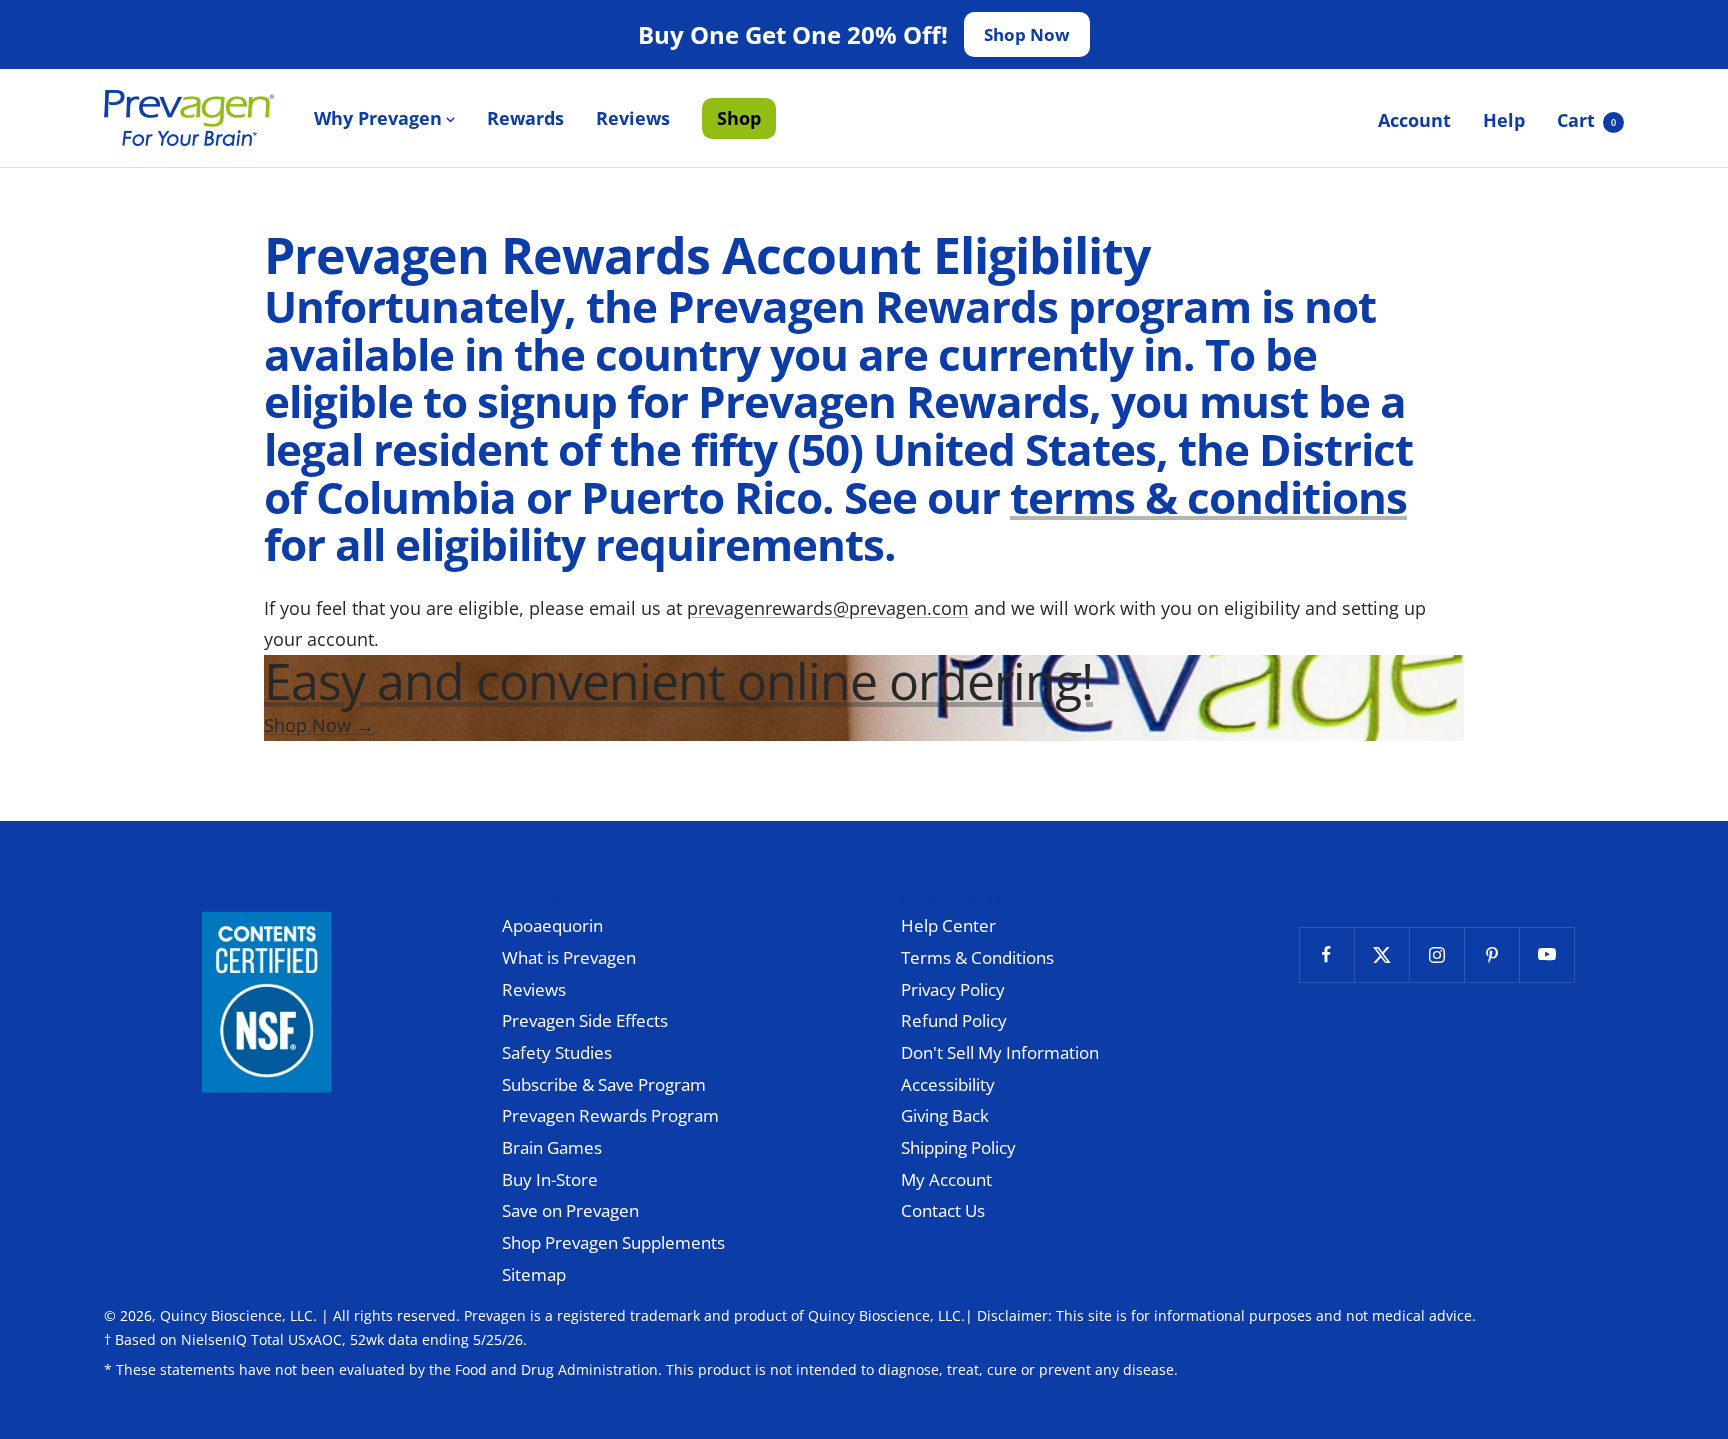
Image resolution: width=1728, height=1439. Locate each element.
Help (1504, 120)
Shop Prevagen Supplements (613, 1242)
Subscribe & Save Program (604, 1084)
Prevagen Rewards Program (610, 1115)
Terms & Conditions (977, 957)
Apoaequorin (552, 925)
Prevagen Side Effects (585, 1020)
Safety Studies (557, 1052)
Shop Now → (319, 725)
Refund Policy (954, 1020)
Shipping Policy (958, 1147)
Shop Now (1027, 34)
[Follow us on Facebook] (1326, 954)
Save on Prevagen (570, 1210)
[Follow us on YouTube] (1546, 954)
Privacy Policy (953, 989)
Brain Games (552, 1147)
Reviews (633, 118)
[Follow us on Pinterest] (1491, 954)
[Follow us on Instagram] (1436, 954)
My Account (946, 1179)
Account (1414, 120)
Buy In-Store (550, 1179)
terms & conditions (1208, 497)
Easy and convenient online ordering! (678, 681)
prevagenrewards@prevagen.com (828, 608)
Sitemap (534, 1274)
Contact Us (943, 1210)
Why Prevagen (378, 118)
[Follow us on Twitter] (1381, 954)
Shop (739, 118)
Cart (1586, 120)
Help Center (948, 925)
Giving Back (945, 1115)
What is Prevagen (569, 957)
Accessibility (948, 1084)
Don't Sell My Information (1000, 1052)
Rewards (525, 118)
